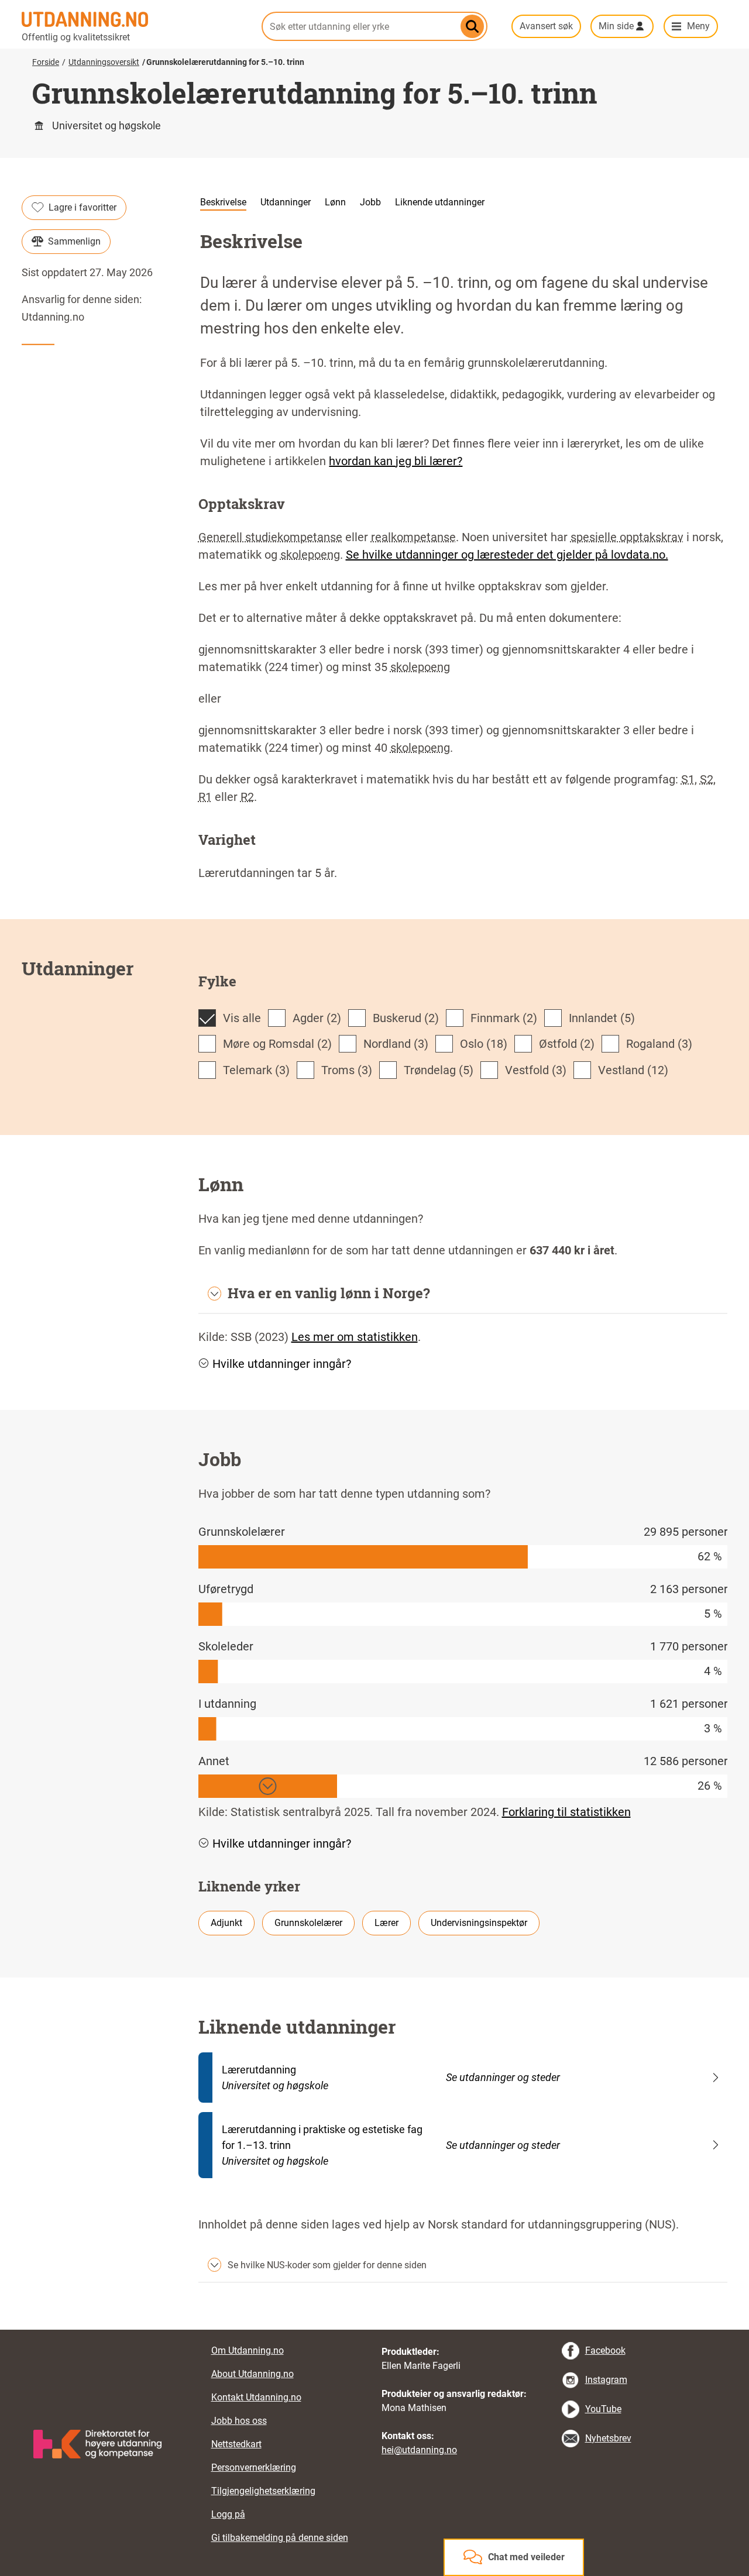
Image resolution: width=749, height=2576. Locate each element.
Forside (46, 62)
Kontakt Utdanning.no (256, 2397)
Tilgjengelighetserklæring (263, 2491)
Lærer (386, 1923)
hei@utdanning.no (419, 2450)
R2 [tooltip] (247, 797)
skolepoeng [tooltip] (310, 555)
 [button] (374, 2330)
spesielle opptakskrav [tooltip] (627, 537)
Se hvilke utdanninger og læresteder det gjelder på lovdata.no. (507, 555)
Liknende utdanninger (440, 202)
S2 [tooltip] (707, 779)
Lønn (335, 202)
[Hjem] (135, 19)
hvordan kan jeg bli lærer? (396, 461)
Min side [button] (616, 26)
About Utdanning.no (252, 2374)
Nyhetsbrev (608, 2438)
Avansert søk (546, 26)
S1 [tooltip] (688, 779)
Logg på (228, 2514)
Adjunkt (226, 1923)
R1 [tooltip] (205, 797)
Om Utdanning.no (248, 2350)
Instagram (606, 2380)
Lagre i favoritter (83, 207)
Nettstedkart (236, 2444)
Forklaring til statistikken (566, 1812)
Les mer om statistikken (355, 1337)
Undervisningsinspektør (479, 1923)
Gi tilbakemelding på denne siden (280, 2538)
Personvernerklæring (254, 2467)
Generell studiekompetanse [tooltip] (270, 537)
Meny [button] (698, 26)
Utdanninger (286, 202)
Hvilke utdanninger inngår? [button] (282, 1364)
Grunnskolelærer (308, 1923)
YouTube (603, 2409)
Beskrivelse (223, 202)
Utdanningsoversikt (104, 62)
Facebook (605, 2350)
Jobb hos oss (239, 2421)
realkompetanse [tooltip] (413, 537)
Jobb (370, 202)
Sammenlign (74, 241)
